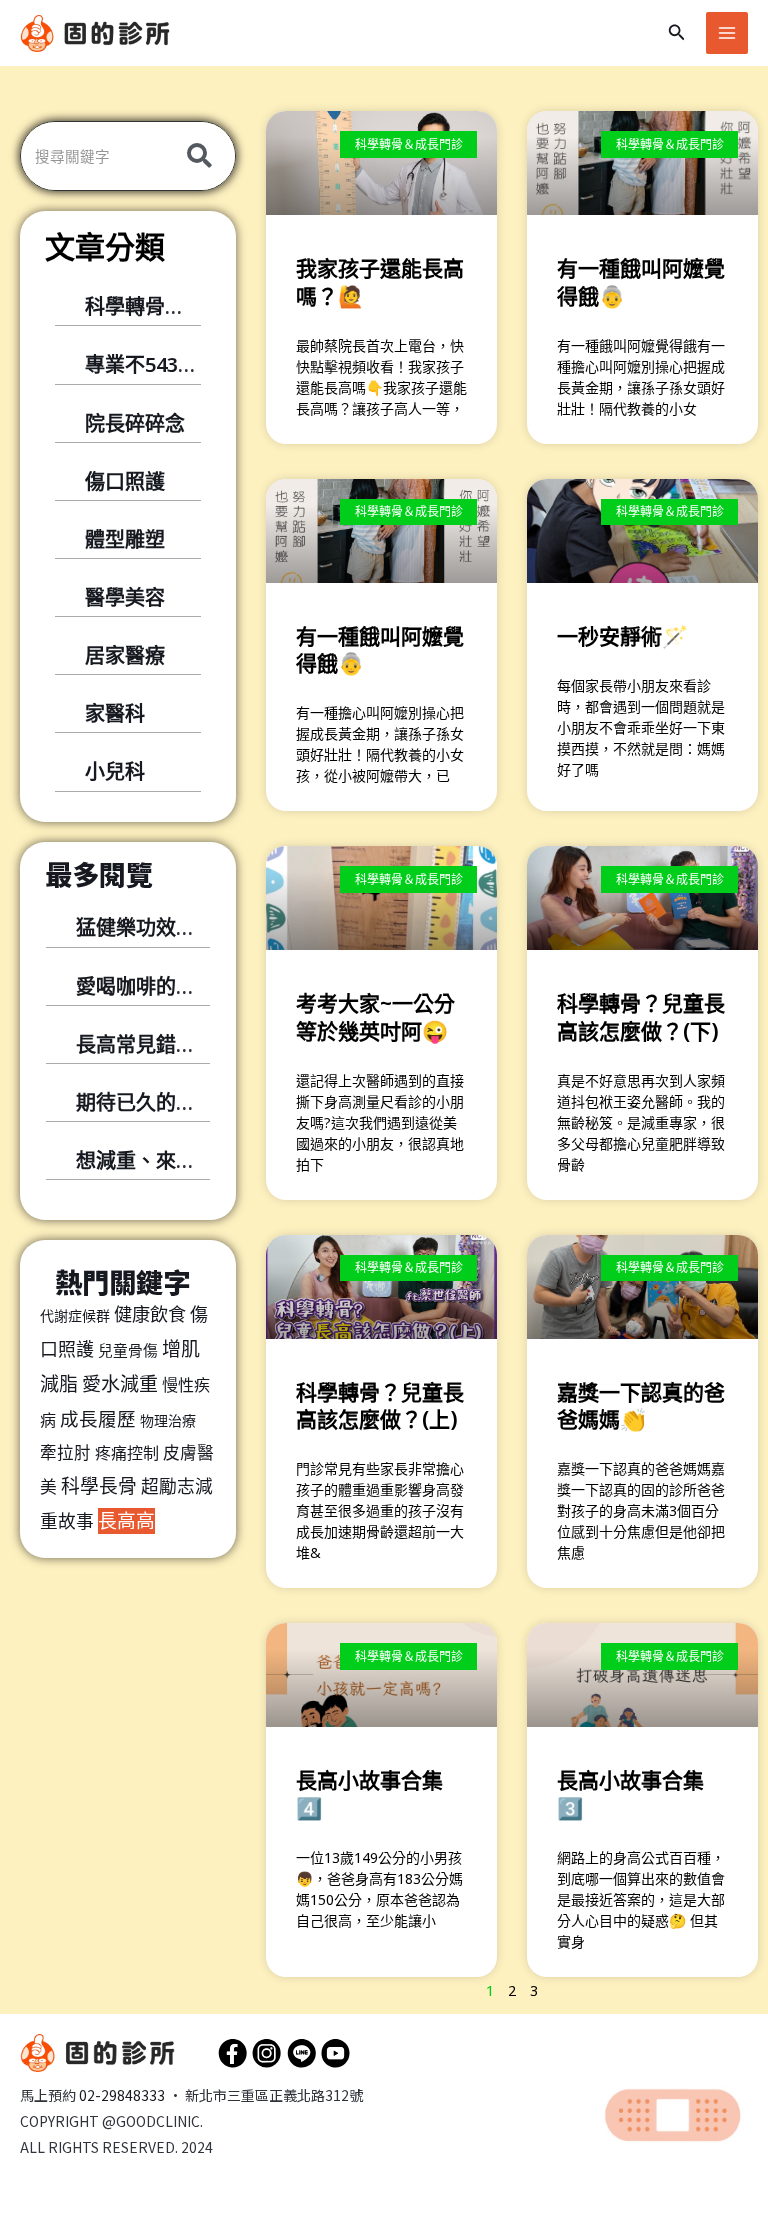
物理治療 (168, 1420)
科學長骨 (99, 1486)
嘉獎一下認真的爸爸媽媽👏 (641, 1405)
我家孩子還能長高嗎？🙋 (380, 281)
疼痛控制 (127, 1453)
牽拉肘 (65, 1452)
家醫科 (115, 713)
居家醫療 (125, 655)
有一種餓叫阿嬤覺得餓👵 (641, 281)
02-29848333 (122, 2095)
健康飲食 (150, 1314)
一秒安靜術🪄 (622, 636)
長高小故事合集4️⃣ (369, 1793)
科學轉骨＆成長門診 (175, 306)
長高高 (126, 1521)
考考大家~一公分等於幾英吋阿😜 (375, 1016)
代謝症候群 (75, 1315)
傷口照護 (125, 481)
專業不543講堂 (151, 364)
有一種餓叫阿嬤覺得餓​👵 (380, 649)
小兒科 (115, 771)
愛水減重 (120, 1384)
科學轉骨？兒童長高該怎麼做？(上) (380, 1405)
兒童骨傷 (128, 1350)
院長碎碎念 (135, 423)
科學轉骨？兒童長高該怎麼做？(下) (641, 1016)
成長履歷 (98, 1418)
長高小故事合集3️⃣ (630, 1793)
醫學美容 (125, 597)
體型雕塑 (125, 539)
